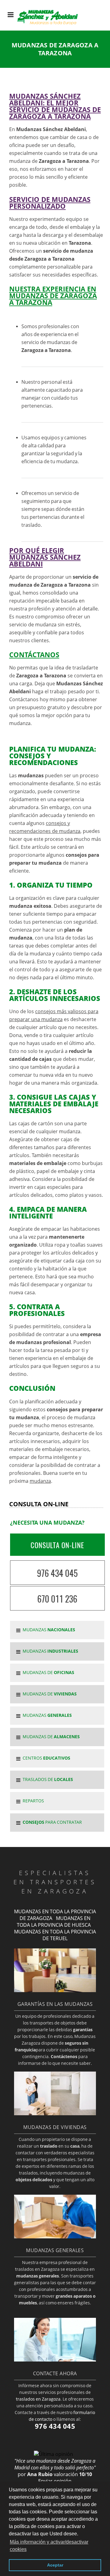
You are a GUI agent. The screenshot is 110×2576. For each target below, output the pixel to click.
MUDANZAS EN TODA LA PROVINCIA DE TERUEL (55, 1935)
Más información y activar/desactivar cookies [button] (49, 2546)
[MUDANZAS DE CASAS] (55, 2113)
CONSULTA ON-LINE (57, 1545)
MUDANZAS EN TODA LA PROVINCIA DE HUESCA (54, 1922)
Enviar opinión (55, 2481)
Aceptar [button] (55, 2565)
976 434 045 (57, 1573)
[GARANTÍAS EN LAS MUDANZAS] (55, 1990)
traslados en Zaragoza (38, 2399)
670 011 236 (57, 1599)
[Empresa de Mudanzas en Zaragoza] (52, 25)
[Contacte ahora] (55, 2360)
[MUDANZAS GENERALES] (55, 2237)
